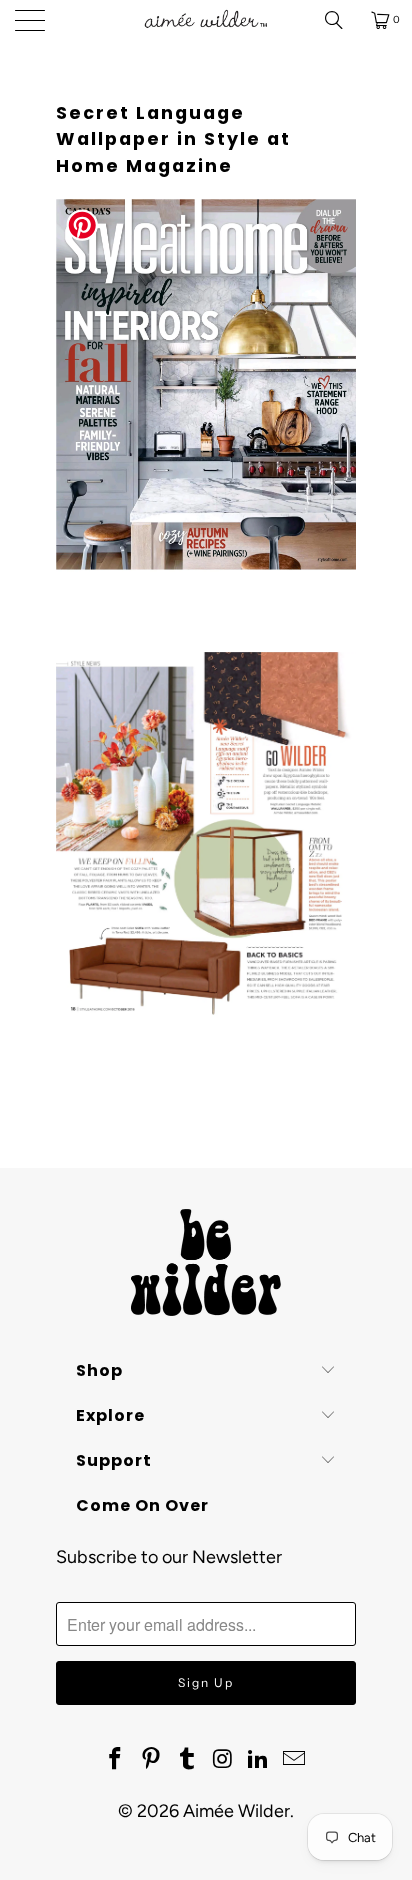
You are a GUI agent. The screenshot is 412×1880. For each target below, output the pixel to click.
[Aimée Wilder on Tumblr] (187, 1760)
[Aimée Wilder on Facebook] (116, 1760)
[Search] (341, 20)
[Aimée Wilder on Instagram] (223, 1760)
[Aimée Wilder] (206, 20)
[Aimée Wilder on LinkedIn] (259, 1760)
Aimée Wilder (236, 1811)
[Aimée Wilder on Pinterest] (152, 1760)
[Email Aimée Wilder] (294, 1760)
